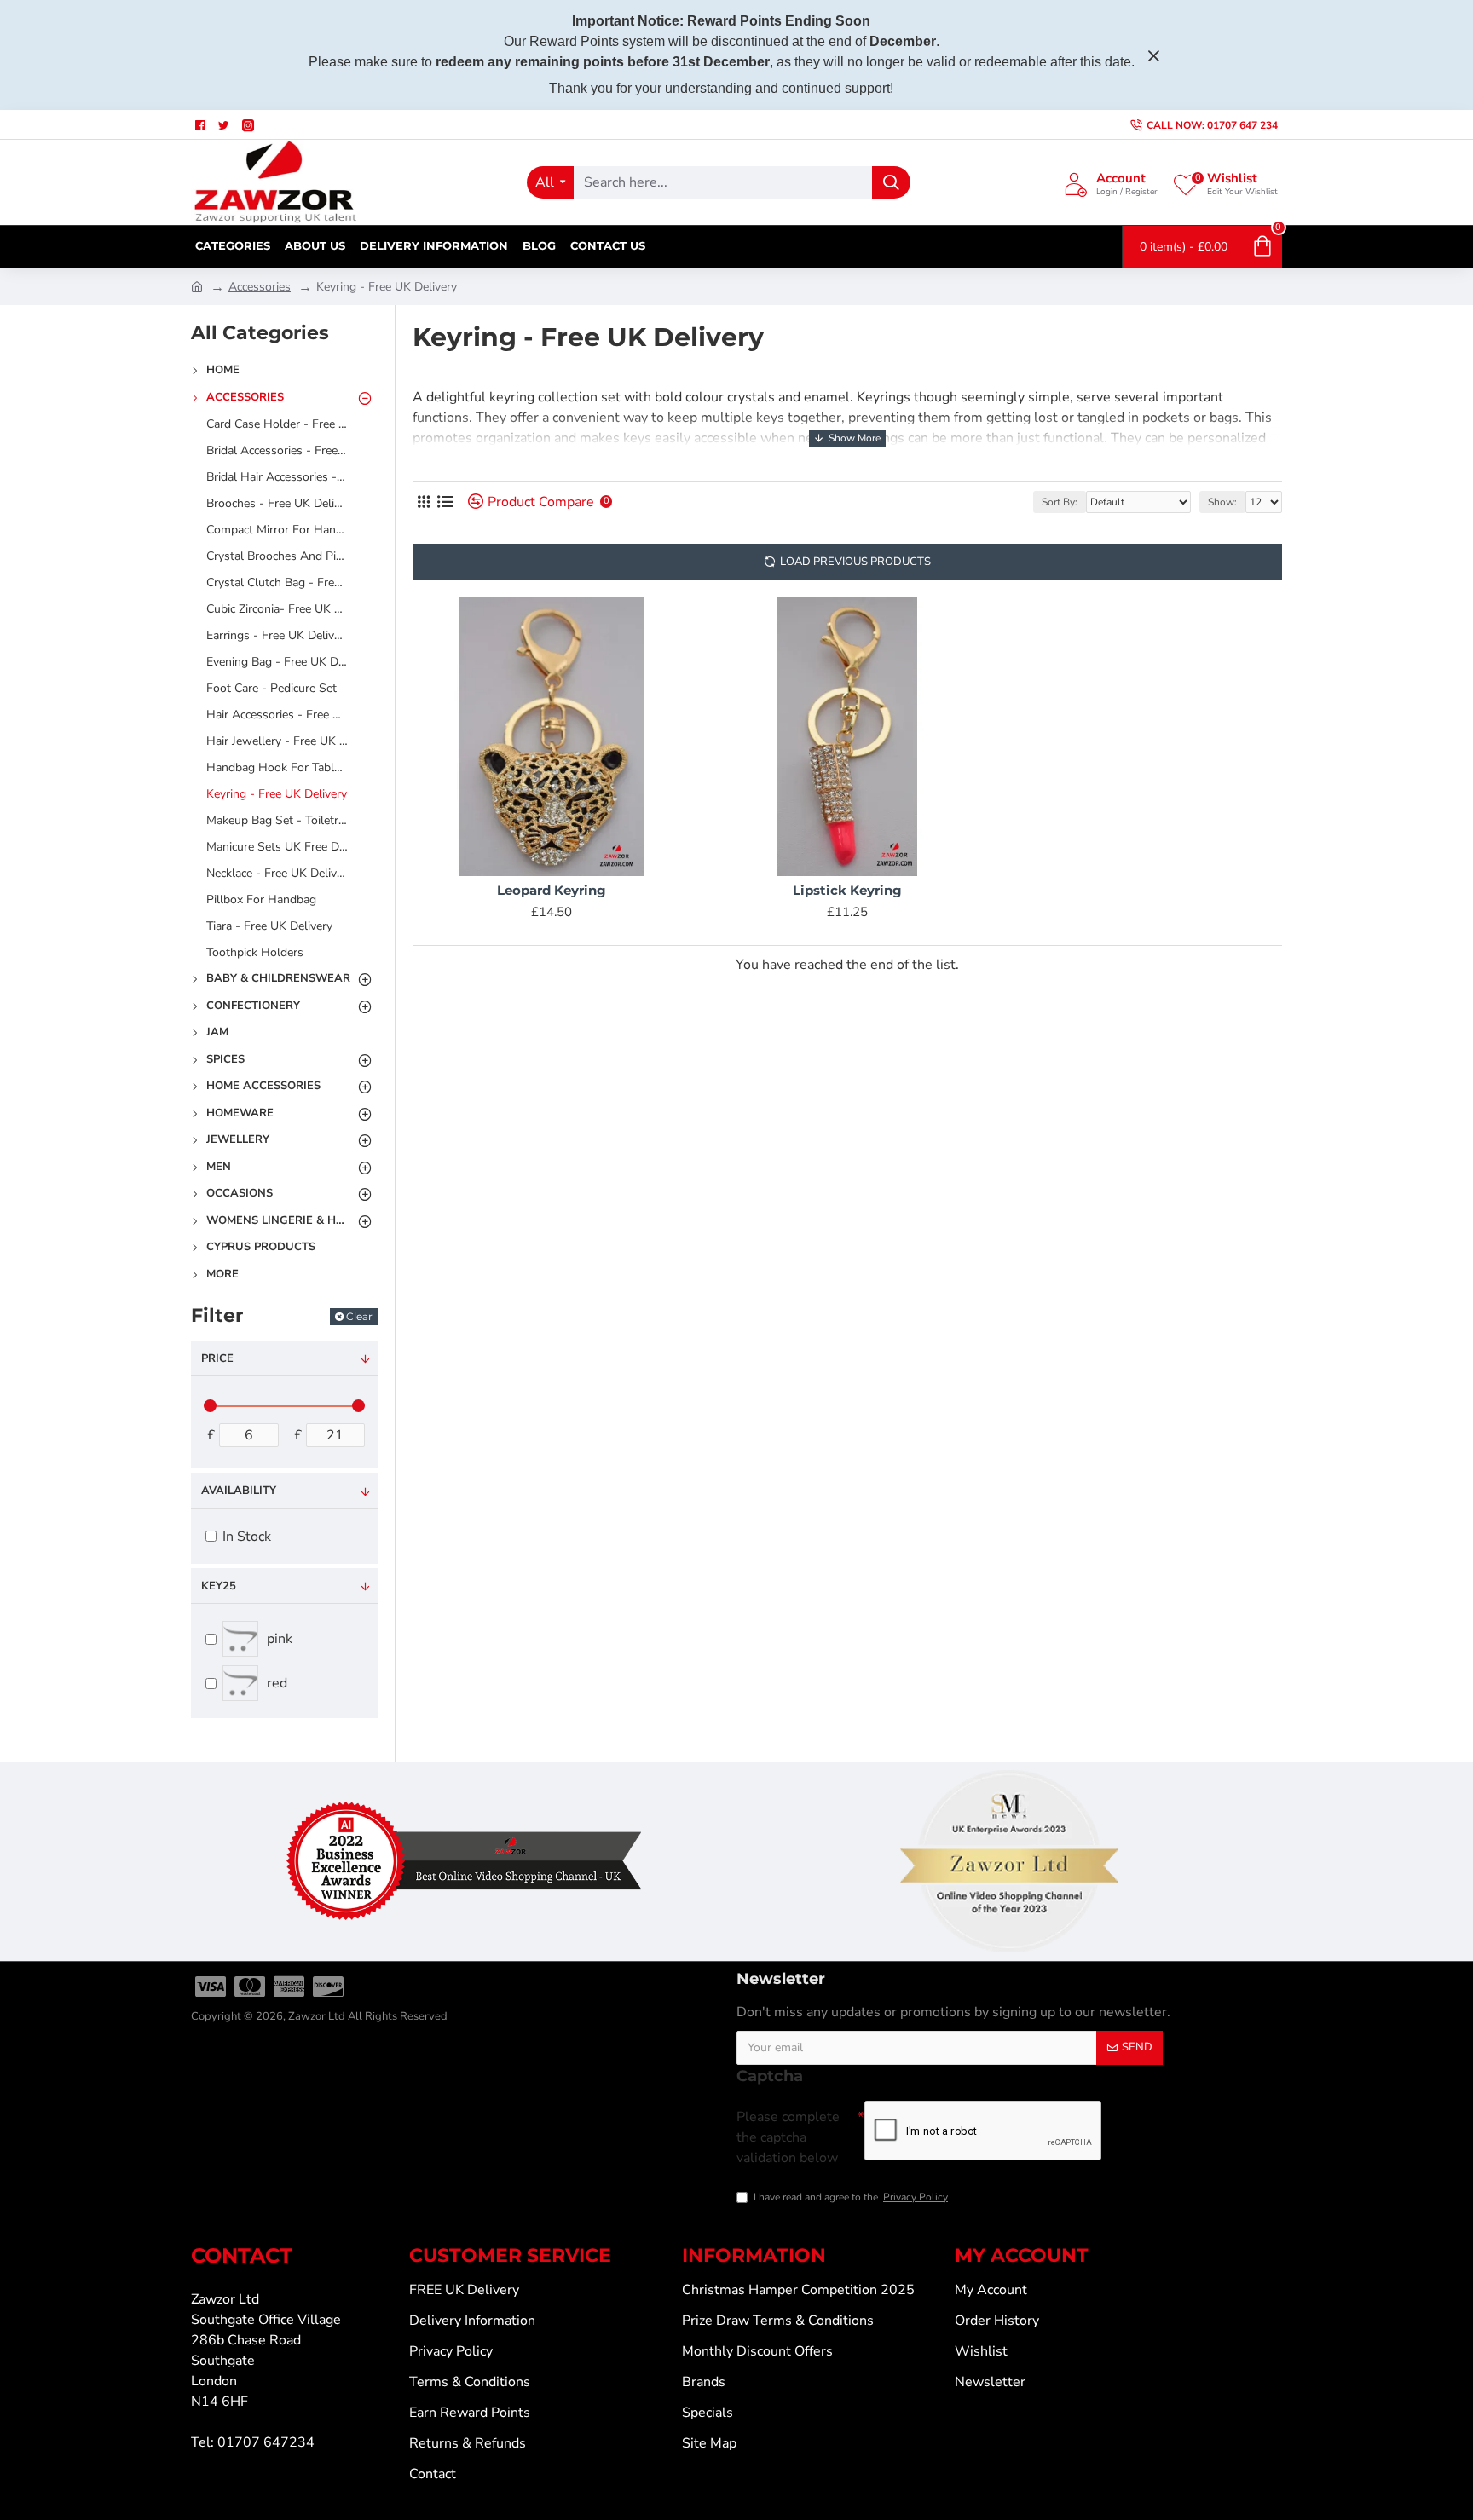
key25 (219, 1586)
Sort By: (1060, 502)
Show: (1222, 502)
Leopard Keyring (552, 890)
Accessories (260, 287)
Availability (239, 1491)
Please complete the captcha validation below (788, 2137)
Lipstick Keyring (847, 890)
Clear (359, 1316)
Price (217, 1358)
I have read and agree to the (851, 2197)
